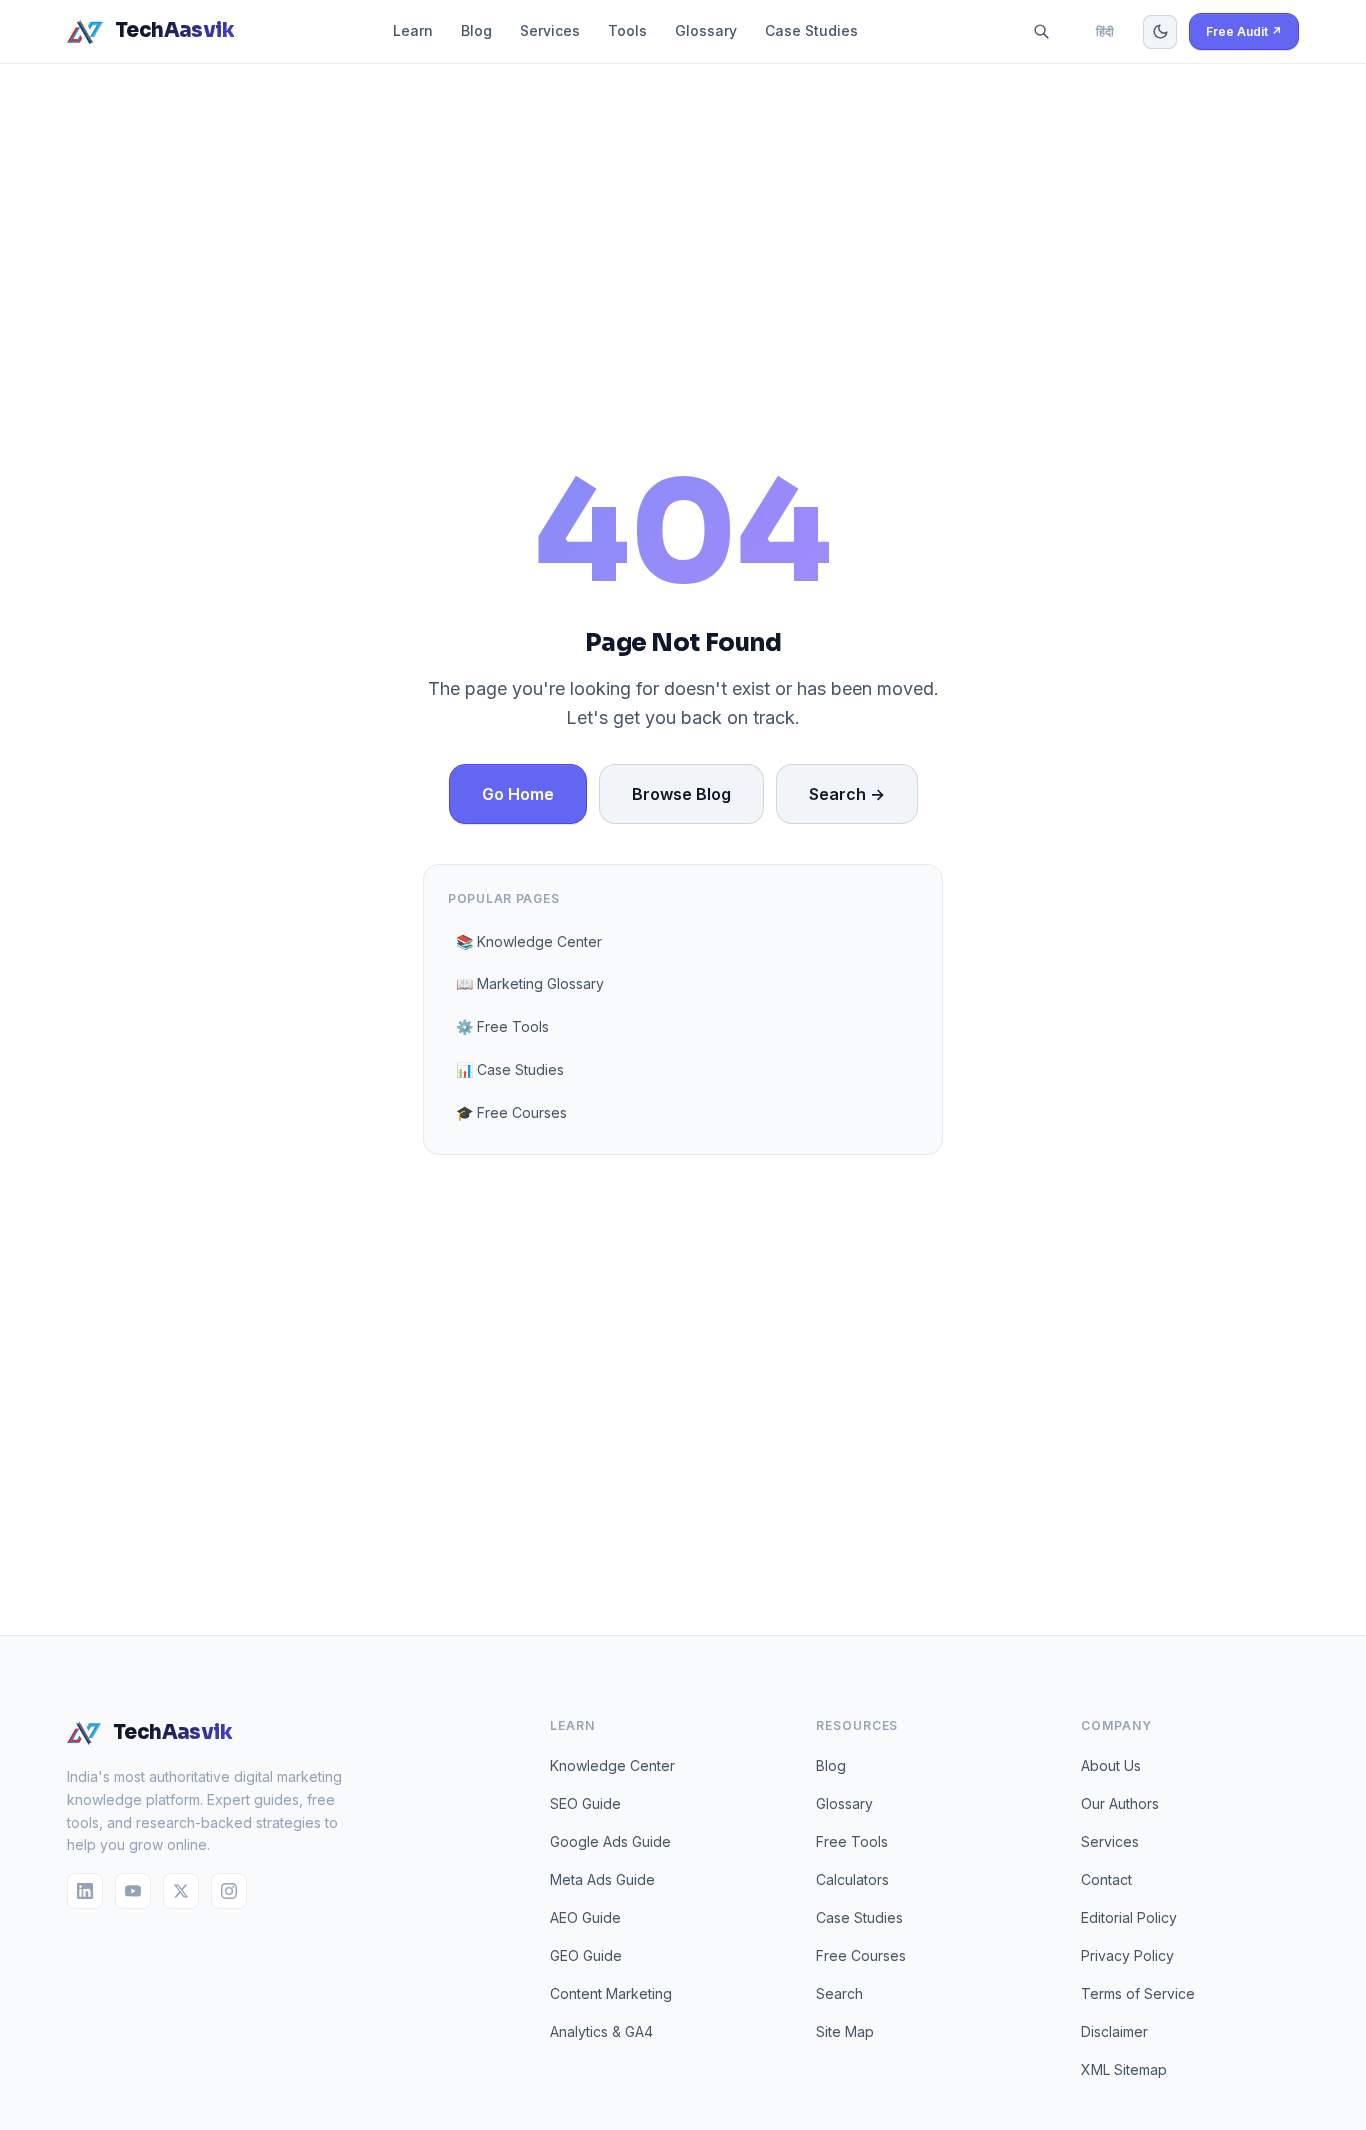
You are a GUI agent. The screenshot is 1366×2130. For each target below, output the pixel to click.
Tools (627, 30)
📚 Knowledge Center (529, 941)
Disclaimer (1114, 2031)
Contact (1106, 1879)
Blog (476, 30)
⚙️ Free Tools (502, 1026)
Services (550, 30)
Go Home (518, 794)
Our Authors (1120, 1803)
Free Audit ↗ (1244, 31)
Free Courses (861, 1955)
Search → (847, 794)
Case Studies (811, 30)
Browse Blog (681, 794)
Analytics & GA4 (601, 2031)
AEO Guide (585, 1917)
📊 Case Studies (510, 1069)
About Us (1111, 1765)
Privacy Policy (1127, 1955)
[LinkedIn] (85, 1891)
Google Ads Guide (610, 1841)
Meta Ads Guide (602, 1879)
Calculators (852, 1879)
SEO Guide (585, 1803)
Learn (413, 30)
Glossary (706, 30)
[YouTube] (133, 1891)
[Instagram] (229, 1891)
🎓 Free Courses (511, 1112)
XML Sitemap (1124, 2069)
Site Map (845, 2031)
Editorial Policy (1129, 1917)
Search (839, 1993)
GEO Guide (586, 1955)
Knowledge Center (612, 1765)
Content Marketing (611, 1993)
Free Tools (852, 1841)
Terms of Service (1138, 1993)
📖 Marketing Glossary (530, 983)
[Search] (1041, 31)
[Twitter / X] (181, 1891)
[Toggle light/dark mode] (1160, 32)
